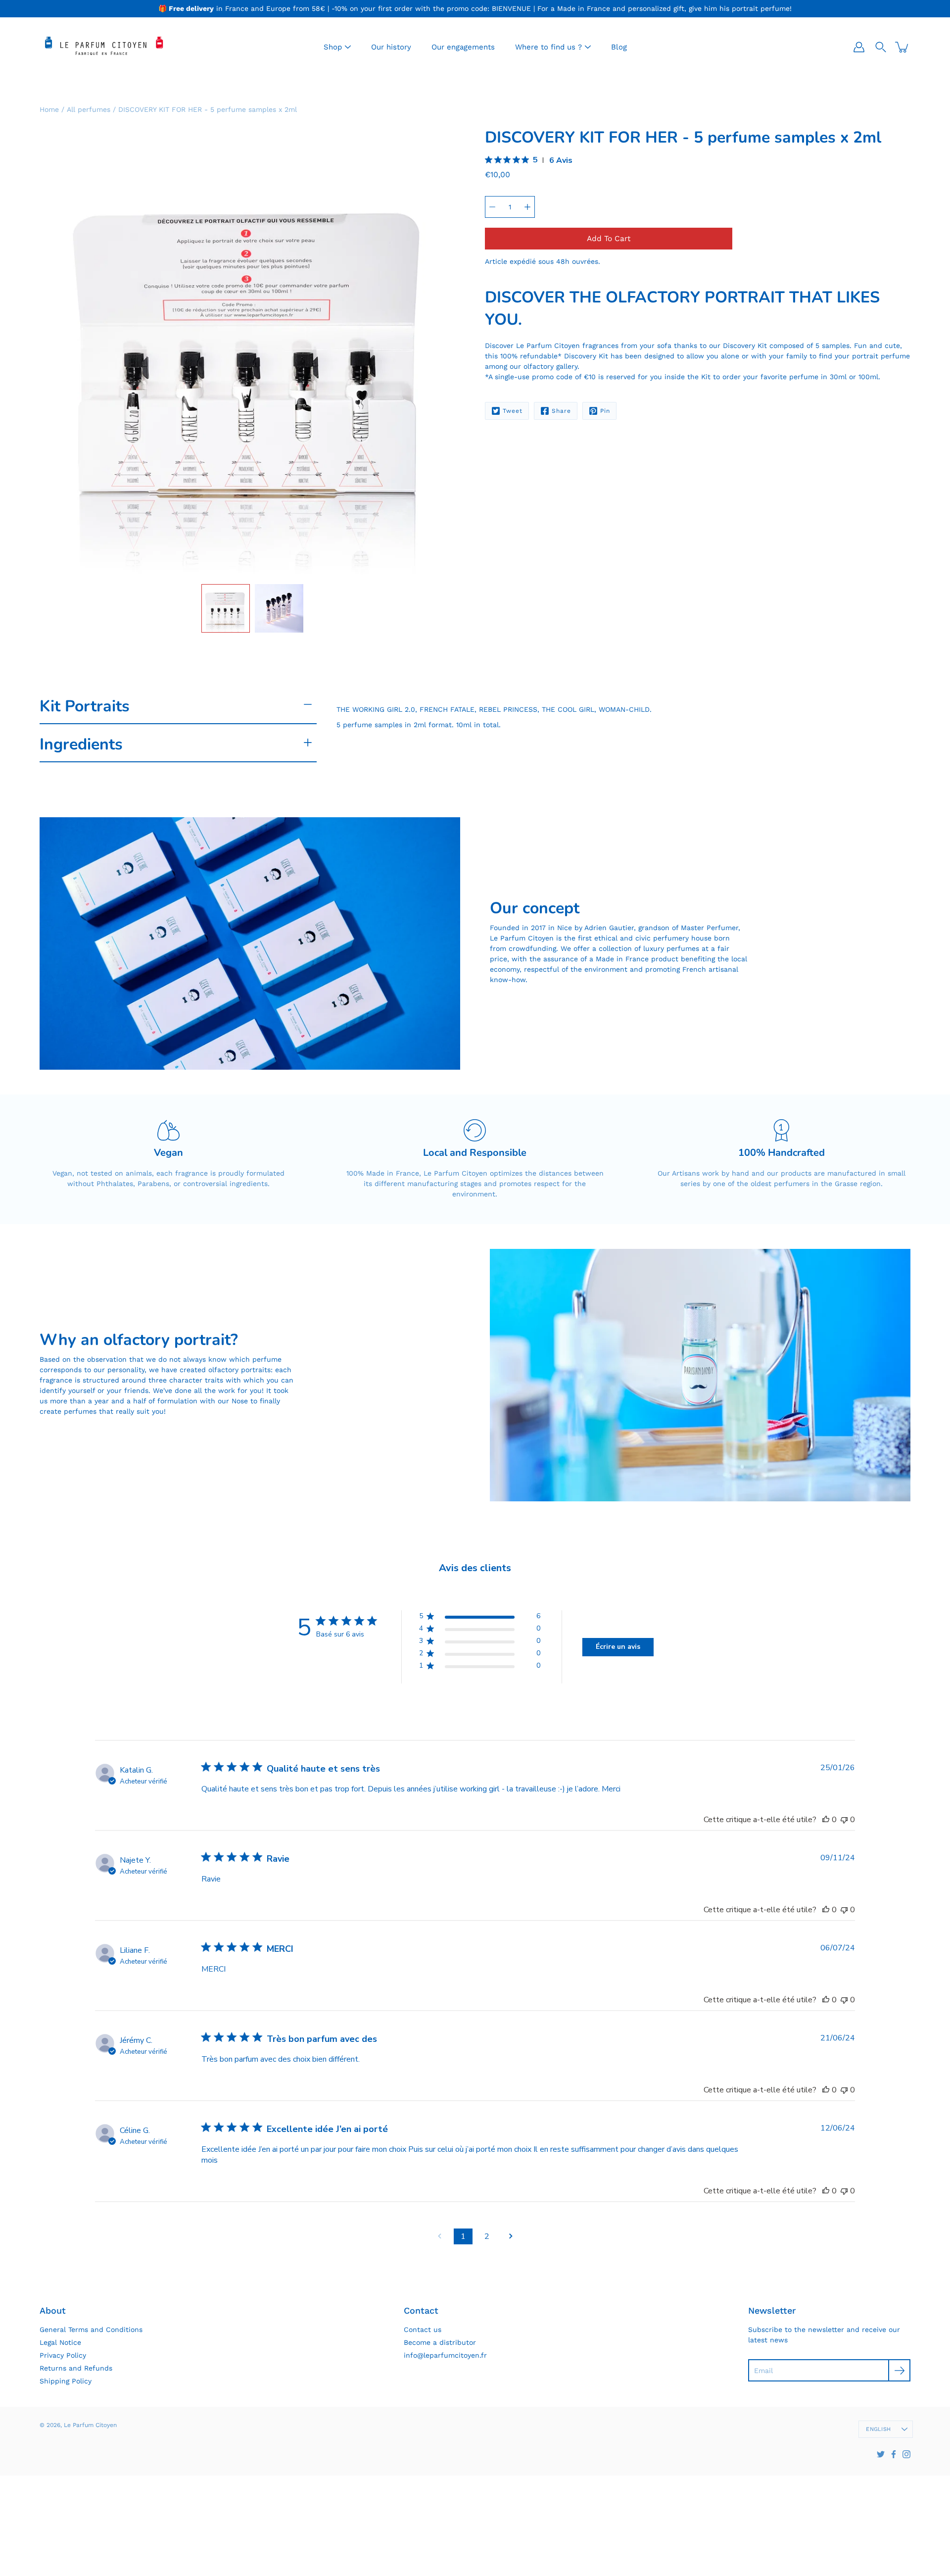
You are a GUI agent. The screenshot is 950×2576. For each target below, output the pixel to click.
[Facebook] (894, 2454)
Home (49, 109)
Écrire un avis (618, 1647)
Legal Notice (60, 2342)
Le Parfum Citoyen (90, 2425)
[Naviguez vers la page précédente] (439, 2236)
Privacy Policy (63, 2355)
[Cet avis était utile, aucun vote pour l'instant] (826, 1820)
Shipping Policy (66, 2381)
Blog (619, 47)
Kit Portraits (85, 706)
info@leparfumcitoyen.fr (445, 2355)
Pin (605, 411)
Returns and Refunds (76, 2368)
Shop (333, 47)
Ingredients (81, 744)
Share (561, 411)
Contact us (423, 2329)
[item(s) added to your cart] (902, 47)
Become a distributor (440, 2342)
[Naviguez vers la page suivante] (511, 2236)
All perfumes (89, 109)
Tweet (513, 411)
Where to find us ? (548, 47)
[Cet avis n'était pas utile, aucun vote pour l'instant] (844, 1820)
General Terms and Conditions (91, 2329)
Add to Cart (609, 239)
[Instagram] (906, 2454)
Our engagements (463, 47)
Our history (391, 47)
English (878, 2429)
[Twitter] (881, 2454)
